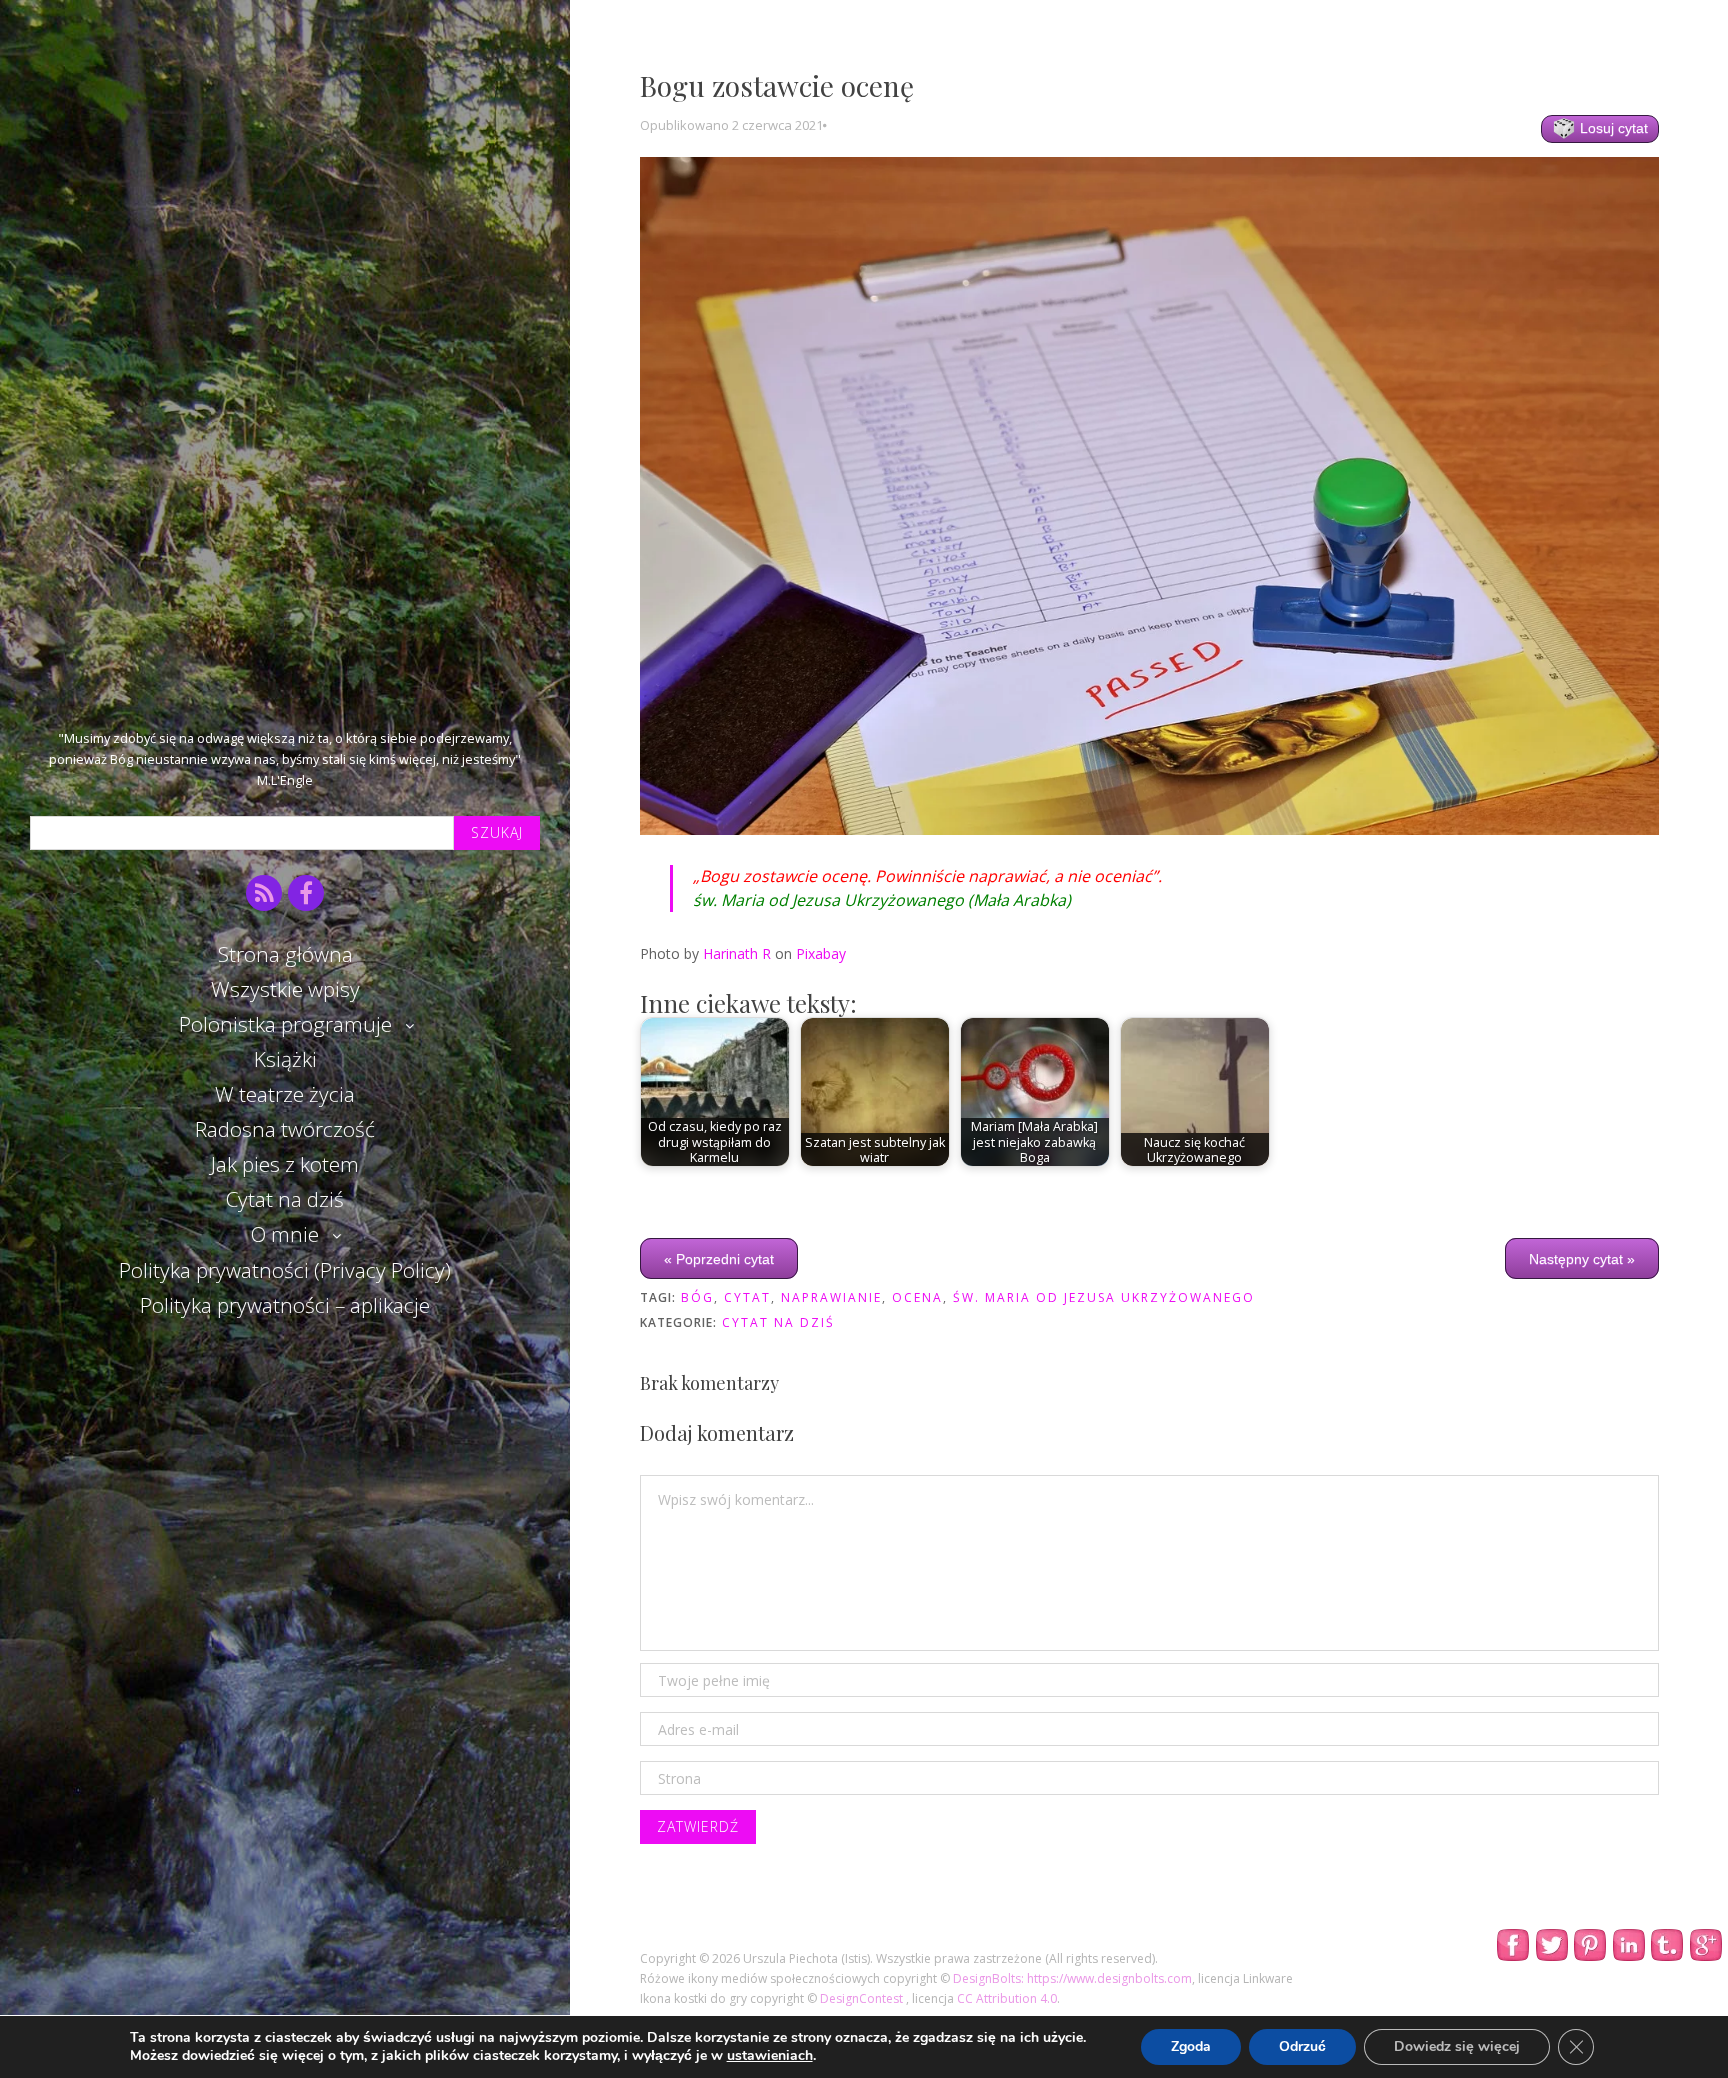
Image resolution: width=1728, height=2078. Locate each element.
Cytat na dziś (285, 1199)
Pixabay (821, 953)
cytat (747, 1297)
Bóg (697, 1297)
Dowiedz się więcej (1457, 2046)
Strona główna (285, 954)
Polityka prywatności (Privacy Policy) (285, 1270)
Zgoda (1191, 2046)
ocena (917, 1297)
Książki (285, 1059)
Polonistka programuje (285, 1024)
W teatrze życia (285, 1094)
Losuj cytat (1612, 128)
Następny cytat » (1582, 1258)
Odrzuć (1302, 2046)
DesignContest (863, 1998)
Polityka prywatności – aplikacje (285, 1305)
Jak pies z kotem (285, 1164)
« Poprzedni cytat (719, 1258)
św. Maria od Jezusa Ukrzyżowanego (1104, 1297)
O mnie (285, 1234)
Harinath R (737, 953)
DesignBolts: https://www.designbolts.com (1072, 1978)
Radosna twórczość (285, 1129)
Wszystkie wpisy (285, 989)
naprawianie (831, 1297)
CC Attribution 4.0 (1007, 1998)
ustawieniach (770, 2056)
